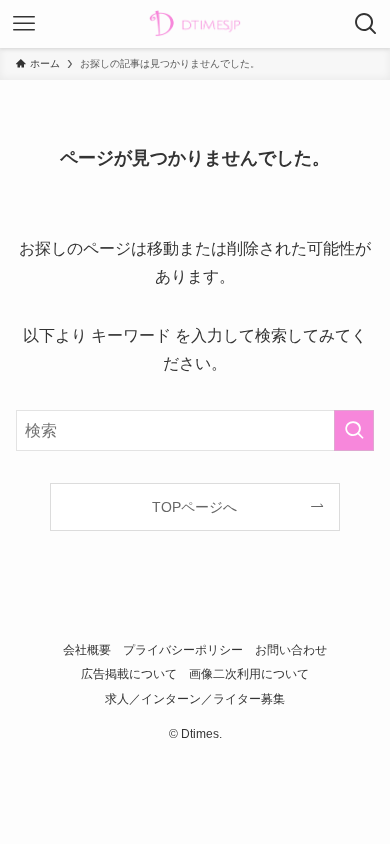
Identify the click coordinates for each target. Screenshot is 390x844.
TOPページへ (194, 507)
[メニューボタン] (24, 24)
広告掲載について (129, 673)
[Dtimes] (195, 24)
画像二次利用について (249, 673)
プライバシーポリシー (183, 649)
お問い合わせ (291, 649)
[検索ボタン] (366, 24)
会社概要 (87, 649)
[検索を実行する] (354, 430)
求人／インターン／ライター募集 (195, 698)
